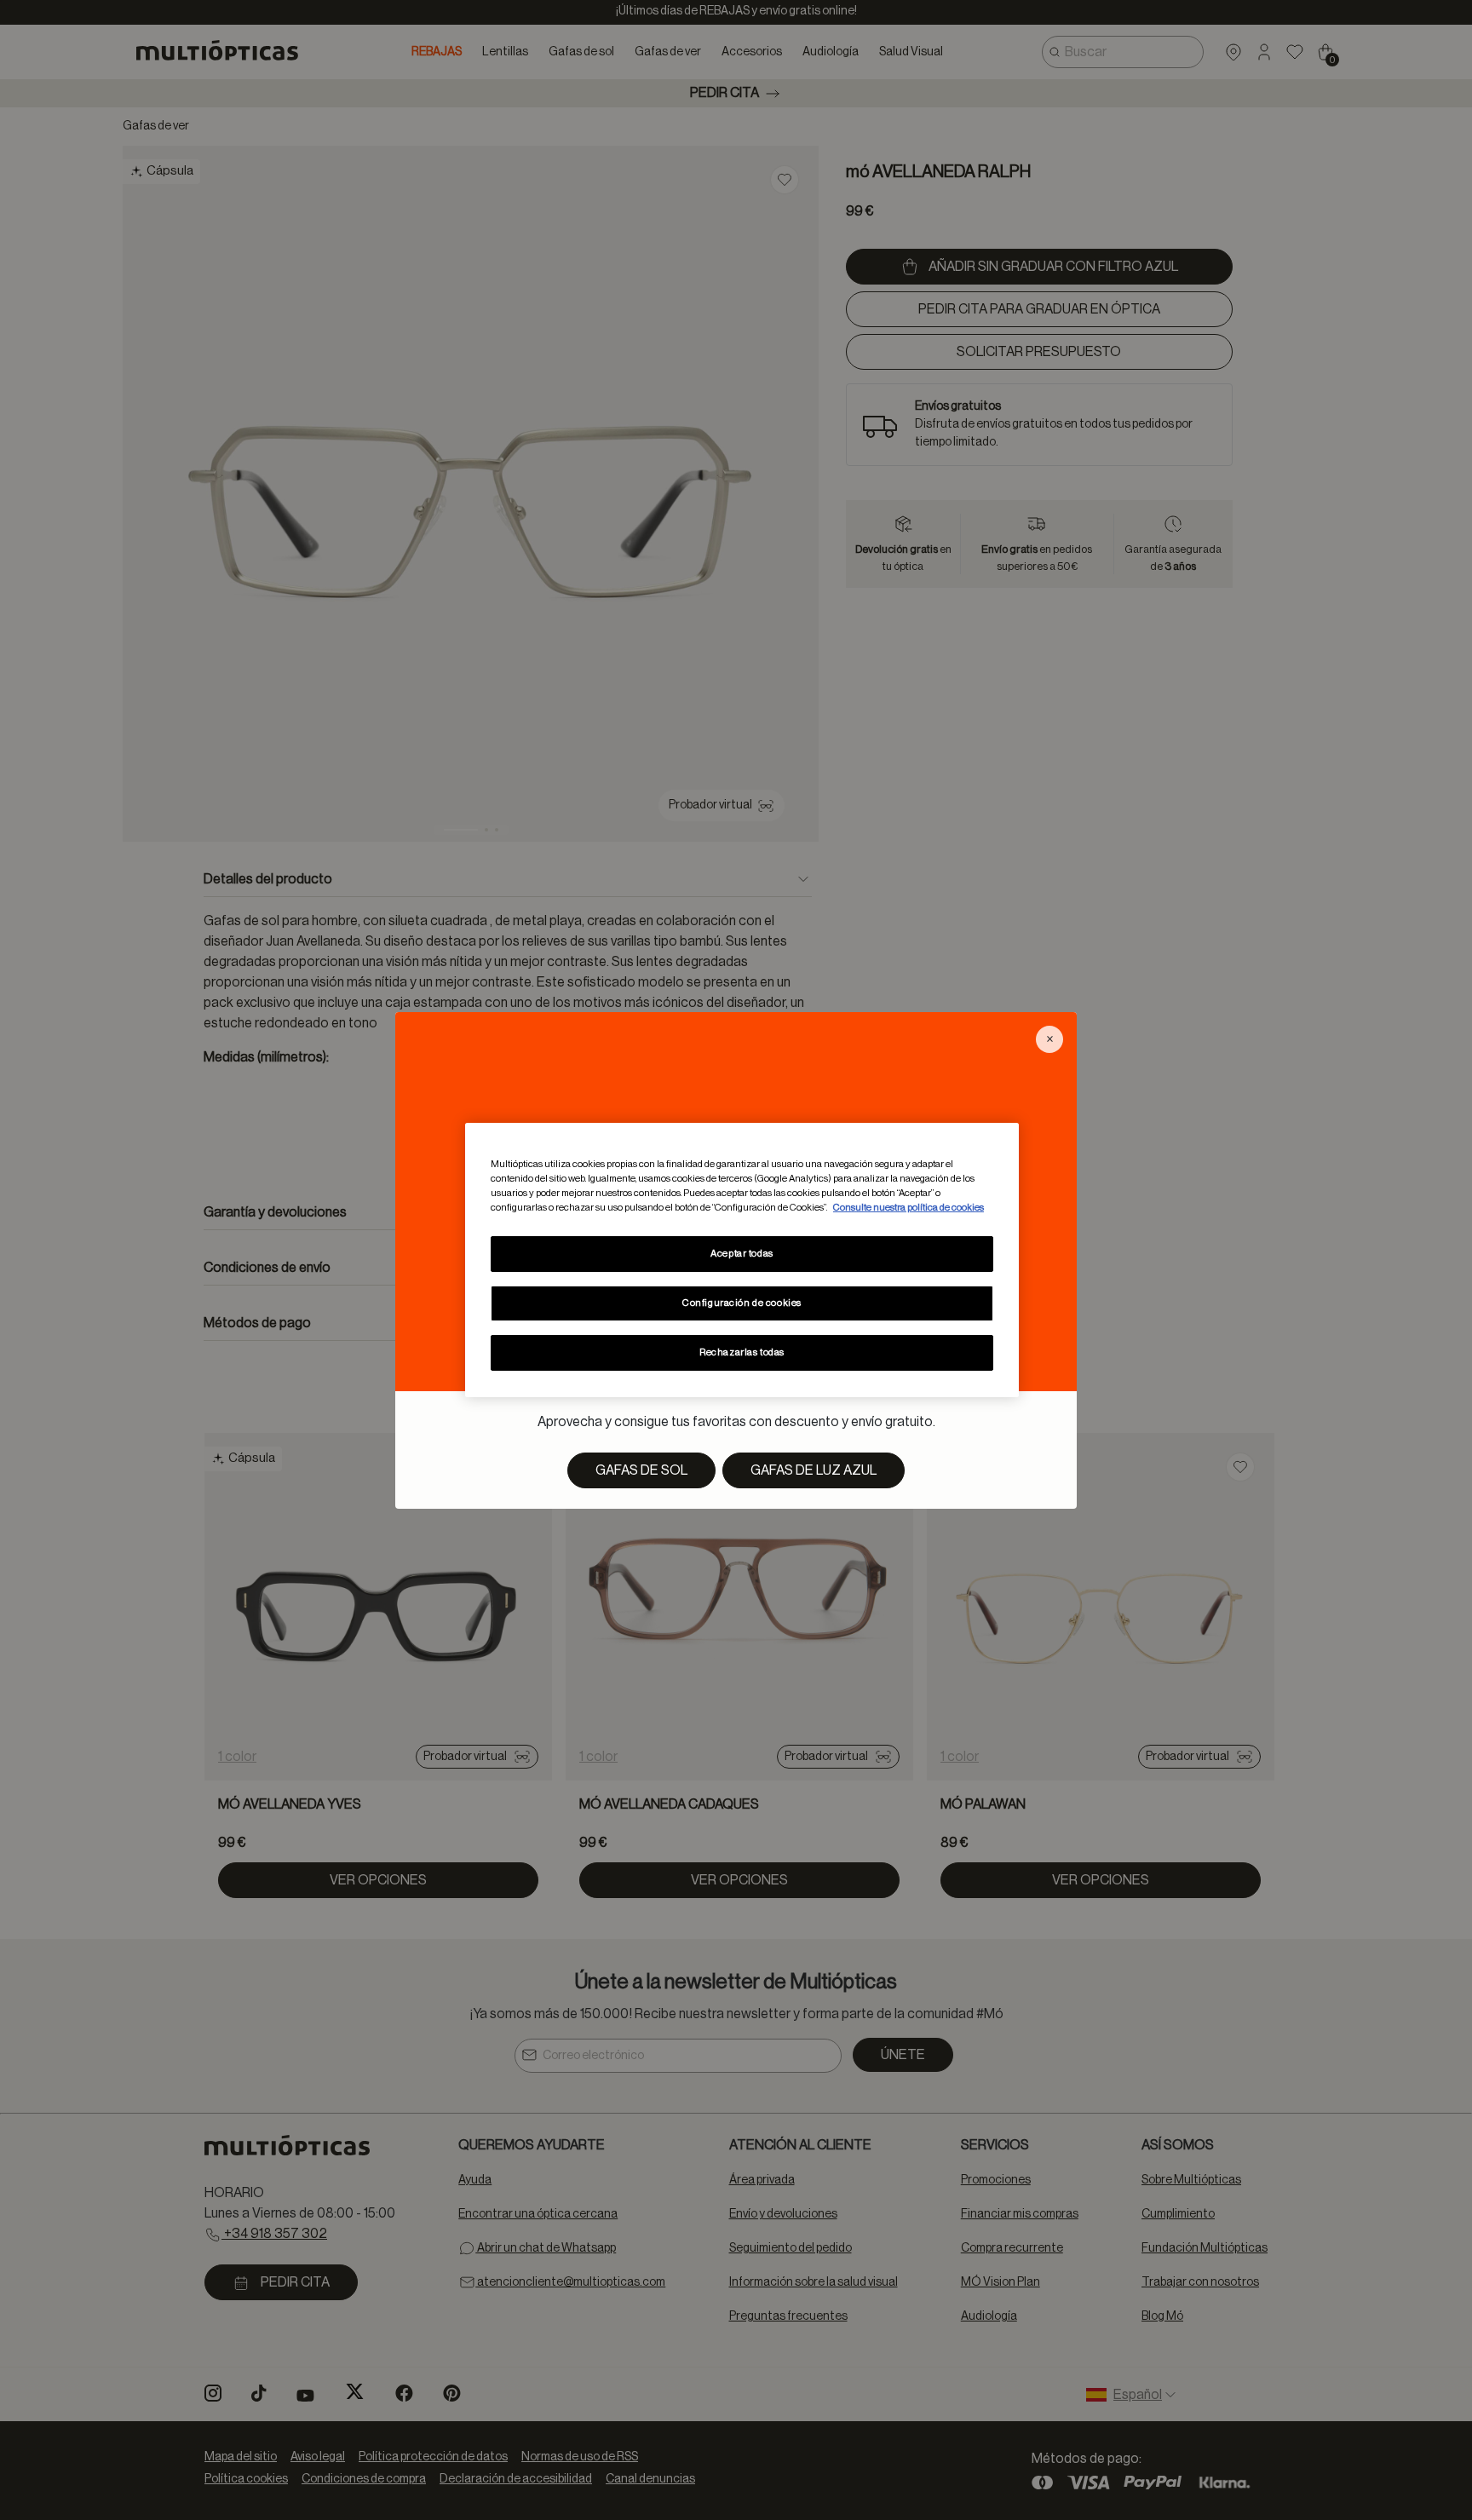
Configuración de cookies (742, 1303)
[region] (742, 1260)
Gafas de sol (641, 1470)
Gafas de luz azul (814, 1470)
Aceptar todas (742, 1254)
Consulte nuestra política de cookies (908, 1208)
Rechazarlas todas (742, 1352)
